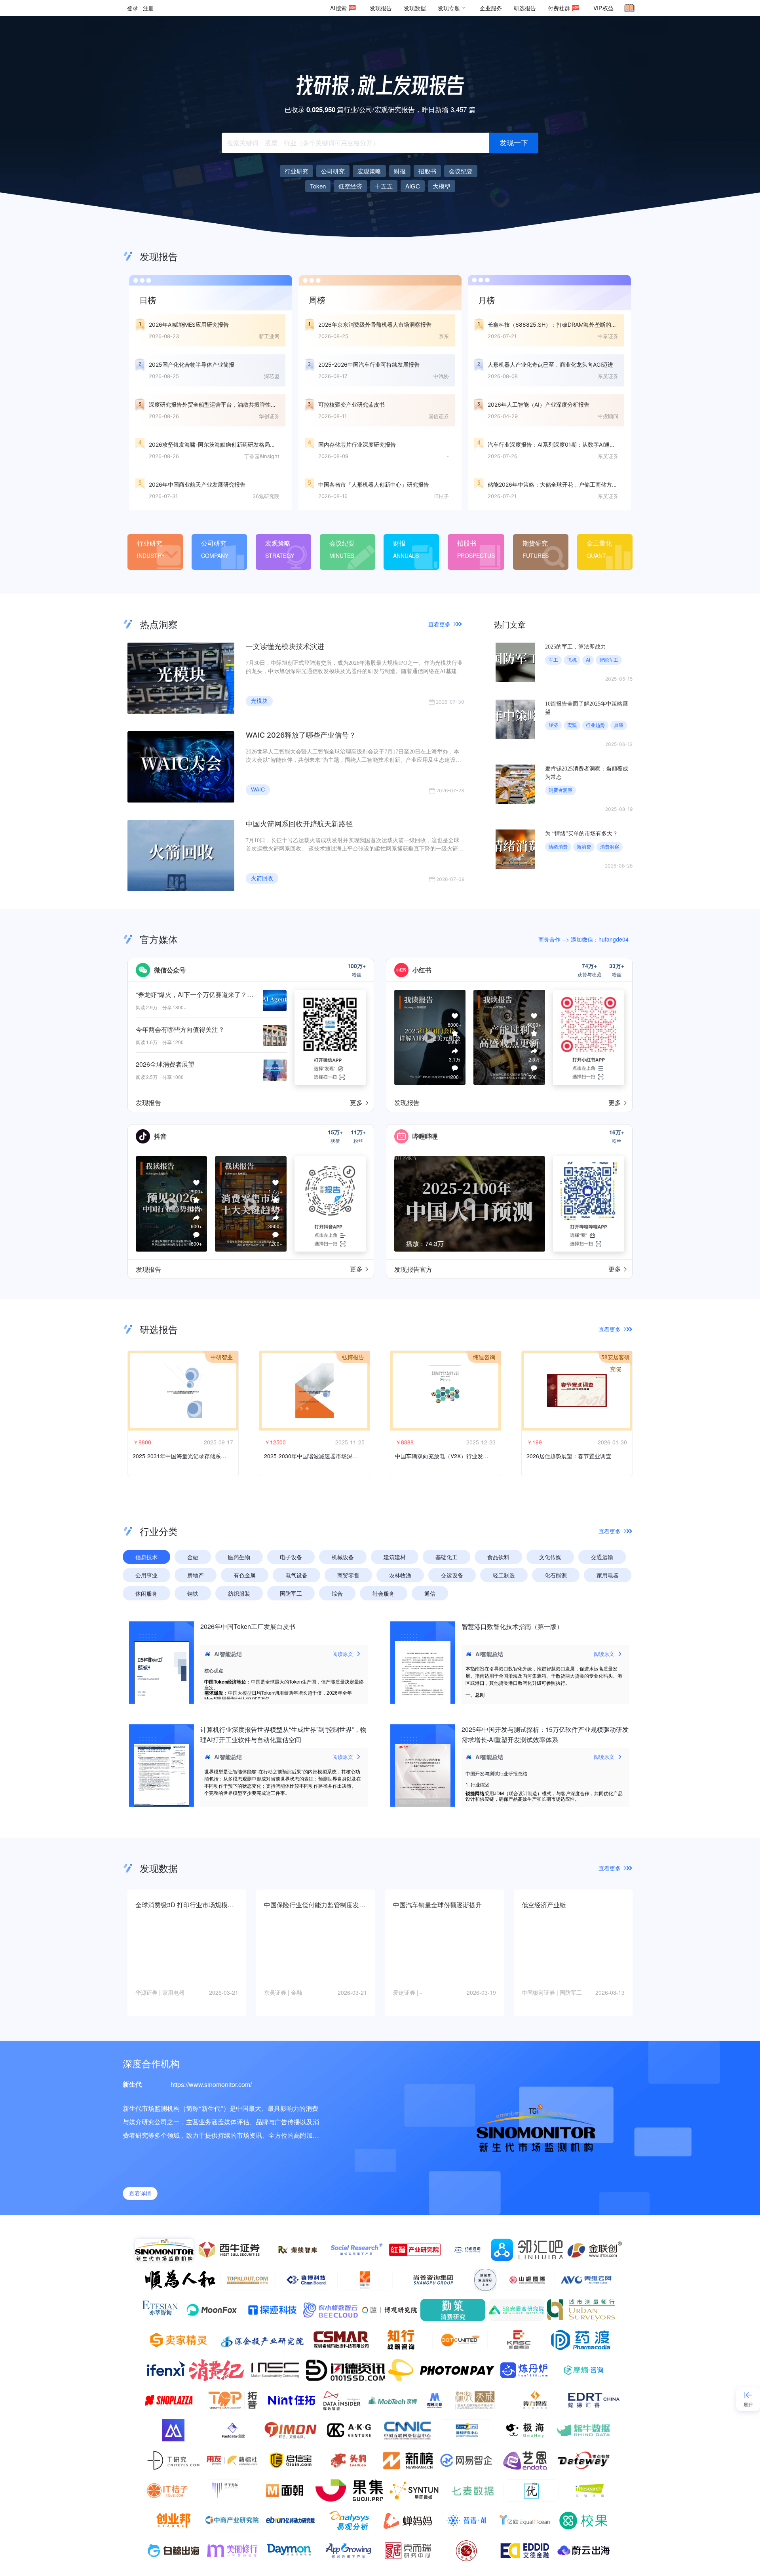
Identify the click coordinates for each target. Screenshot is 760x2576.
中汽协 (441, 376)
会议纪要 (342, 543)
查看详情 (140, 2194)
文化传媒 (550, 1557)
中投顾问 (608, 416)
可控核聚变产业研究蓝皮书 (351, 404)
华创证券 (269, 416)
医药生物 (239, 1557)
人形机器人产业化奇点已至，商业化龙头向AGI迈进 (550, 364)
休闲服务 (146, 1593)
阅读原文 (343, 1654)
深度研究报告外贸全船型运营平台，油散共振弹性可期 (215, 404)
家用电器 (608, 1575)
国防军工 (291, 1593)
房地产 (196, 1575)
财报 (399, 543)
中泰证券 (608, 336)
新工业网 (269, 336)
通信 (430, 1593)
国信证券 (439, 416)
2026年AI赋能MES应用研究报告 (189, 324)
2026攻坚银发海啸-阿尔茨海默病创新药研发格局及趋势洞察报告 (229, 444)
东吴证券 (608, 376)
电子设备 (291, 1557)
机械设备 (343, 1557)
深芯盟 (272, 376)
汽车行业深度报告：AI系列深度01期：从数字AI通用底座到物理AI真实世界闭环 (584, 444)
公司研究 (214, 543)
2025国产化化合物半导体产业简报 (192, 364)
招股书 (467, 543)
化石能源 (556, 1575)
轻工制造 (504, 1575)
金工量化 (599, 543)
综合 (337, 1593)
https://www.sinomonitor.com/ (211, 2084)
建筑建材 (395, 1557)
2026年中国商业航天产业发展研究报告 (197, 484)
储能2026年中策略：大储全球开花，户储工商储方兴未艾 (558, 484)
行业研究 (150, 543)
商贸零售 (348, 1575)
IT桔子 (442, 496)
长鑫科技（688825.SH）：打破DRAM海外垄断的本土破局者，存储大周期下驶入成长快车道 (602, 324)
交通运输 (602, 1557)
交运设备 (452, 1575)
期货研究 (535, 543)
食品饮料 (498, 1557)
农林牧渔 (400, 1575)
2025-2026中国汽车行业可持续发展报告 (369, 364)
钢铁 (193, 1593)
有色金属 (245, 1575)
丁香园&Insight (262, 456)
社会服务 (384, 1593)
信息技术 (146, 1557)
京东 (444, 336)
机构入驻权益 (209, 2063)
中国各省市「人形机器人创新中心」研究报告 (374, 484)
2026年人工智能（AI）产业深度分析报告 (539, 404)
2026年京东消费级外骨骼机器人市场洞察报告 (375, 324)
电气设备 (296, 1575)
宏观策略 (278, 543)
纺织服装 (239, 1593)
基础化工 (446, 1557)
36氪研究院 (266, 496)
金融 (193, 1557)
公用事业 (146, 1575)
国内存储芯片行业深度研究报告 (357, 444)
